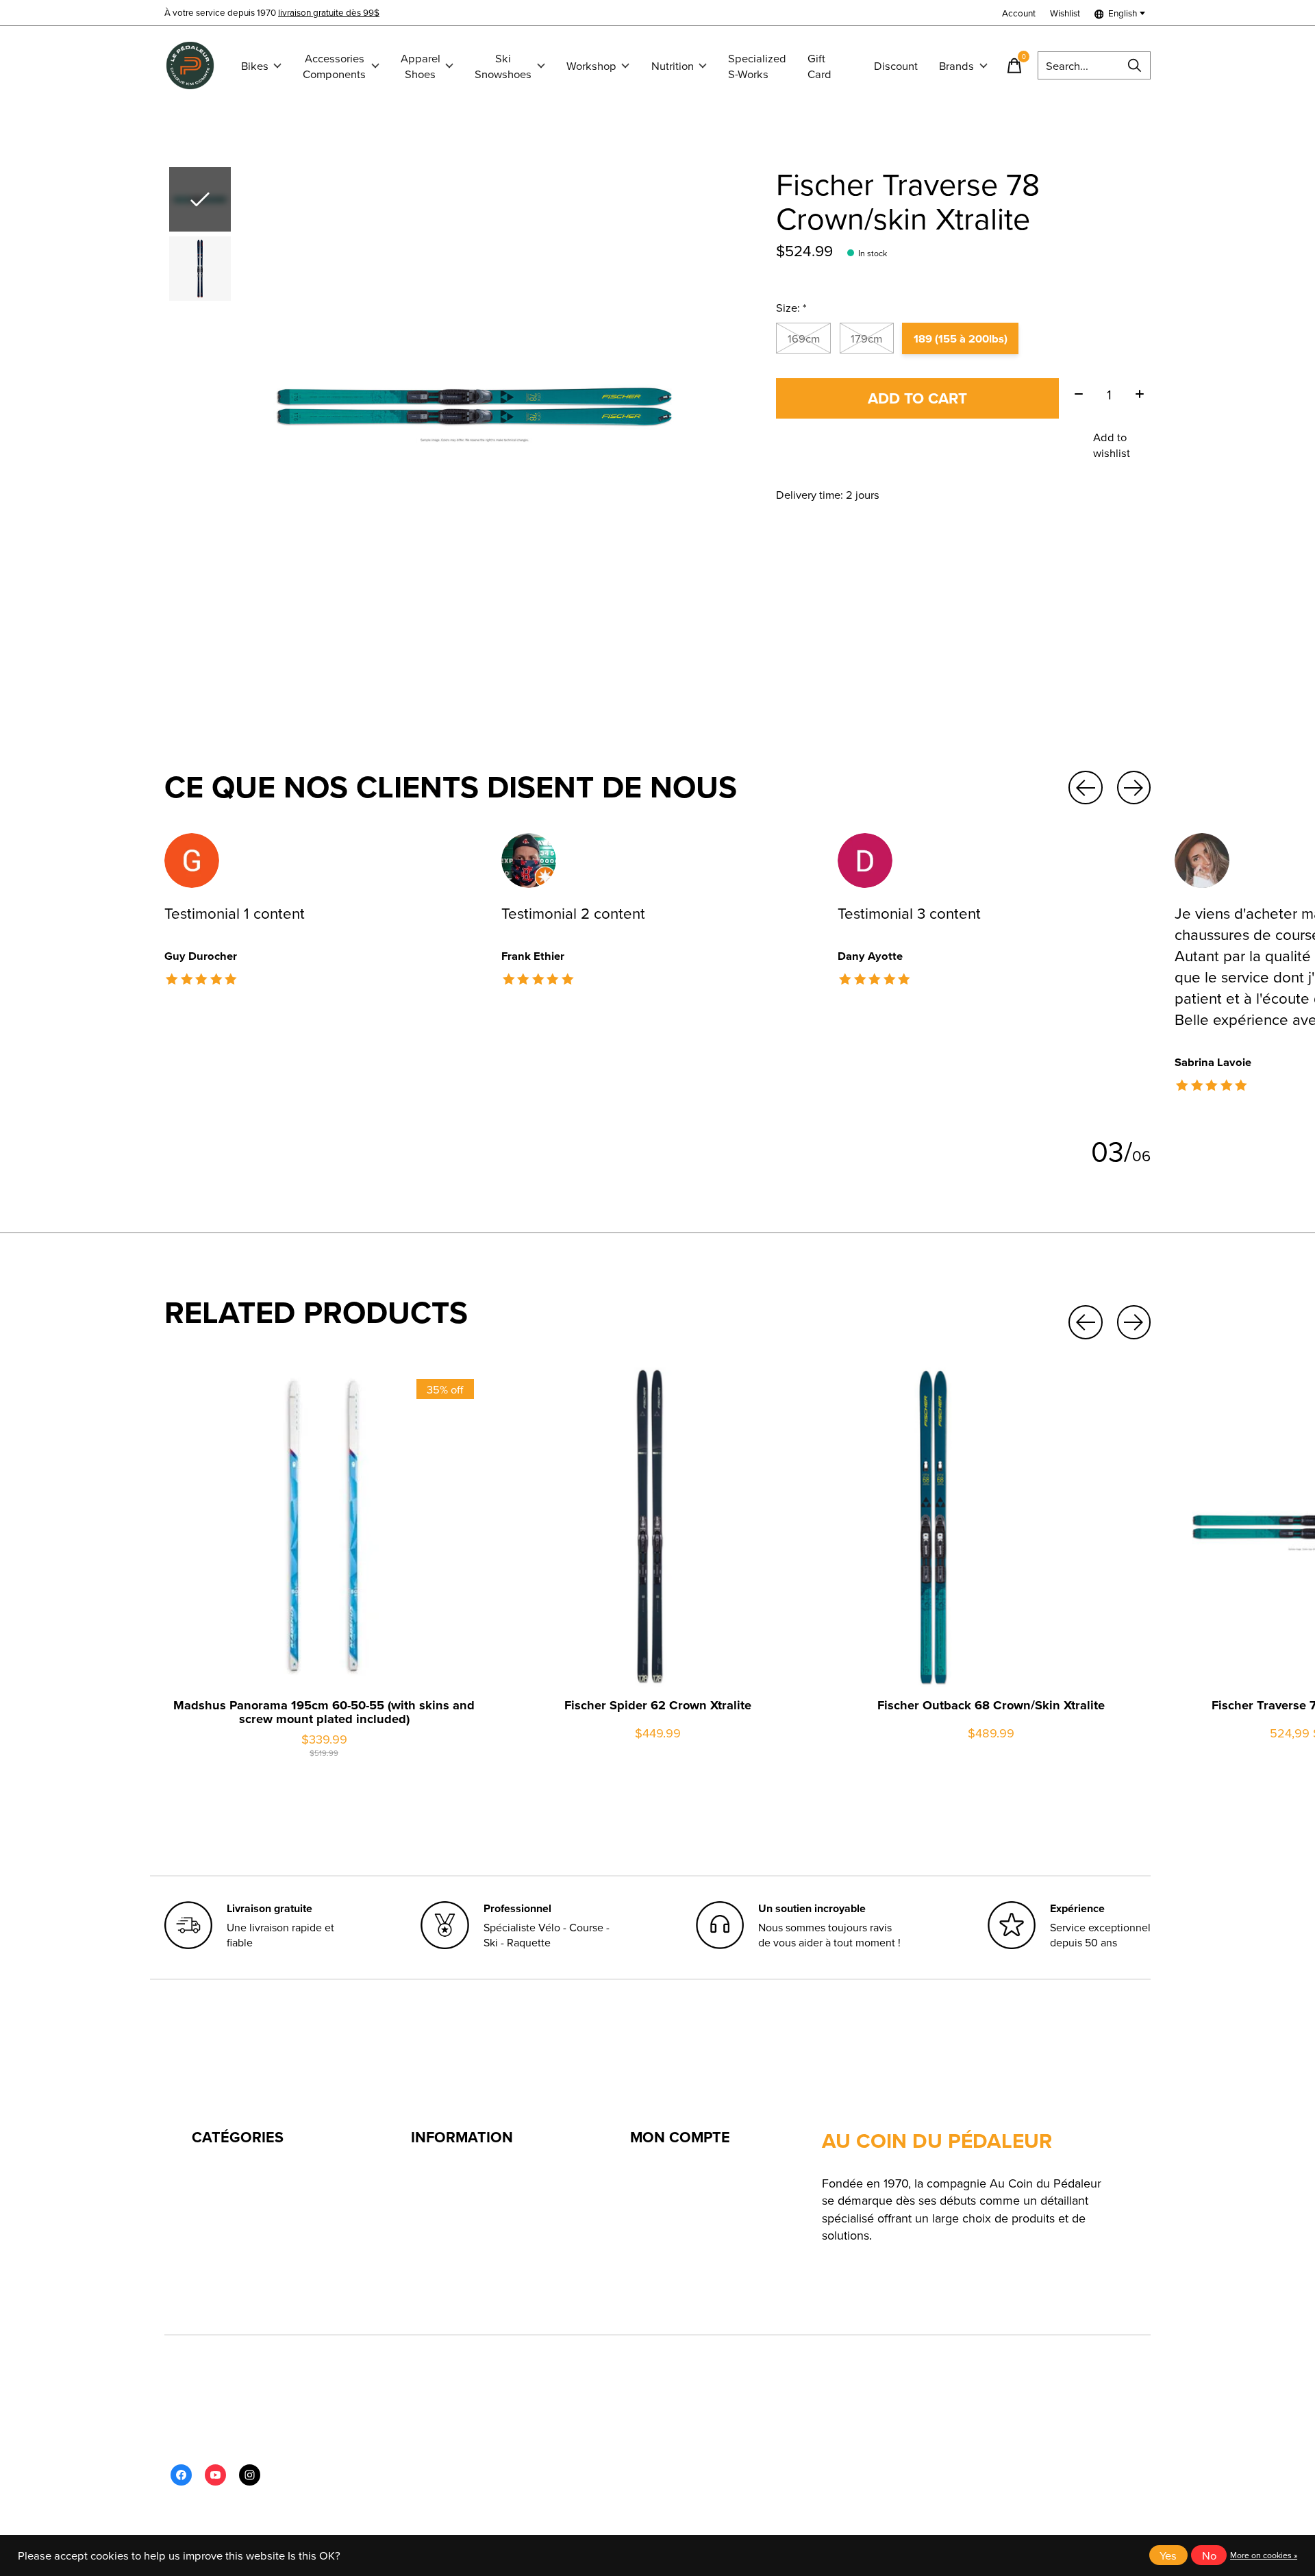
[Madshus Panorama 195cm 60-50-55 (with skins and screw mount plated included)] (324, 1527)
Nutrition (673, 65)
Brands (956, 65)
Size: (791, 307)
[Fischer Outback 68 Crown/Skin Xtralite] (991, 1527)
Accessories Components (334, 66)
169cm (804, 338)
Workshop (591, 65)
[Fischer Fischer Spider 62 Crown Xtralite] (657, 1527)
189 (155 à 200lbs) (961, 338)
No (1209, 2555)
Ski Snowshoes (503, 66)
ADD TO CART (917, 398)
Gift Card (819, 66)
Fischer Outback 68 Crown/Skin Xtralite (991, 1706)
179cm (866, 338)
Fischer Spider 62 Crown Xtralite (658, 1706)
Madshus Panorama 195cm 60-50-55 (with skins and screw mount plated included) (324, 1712)
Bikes (255, 65)
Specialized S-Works (757, 66)
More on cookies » (1264, 2555)
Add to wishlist (1112, 445)
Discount (896, 65)
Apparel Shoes (421, 66)
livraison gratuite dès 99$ (329, 12)
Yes (1168, 2555)
